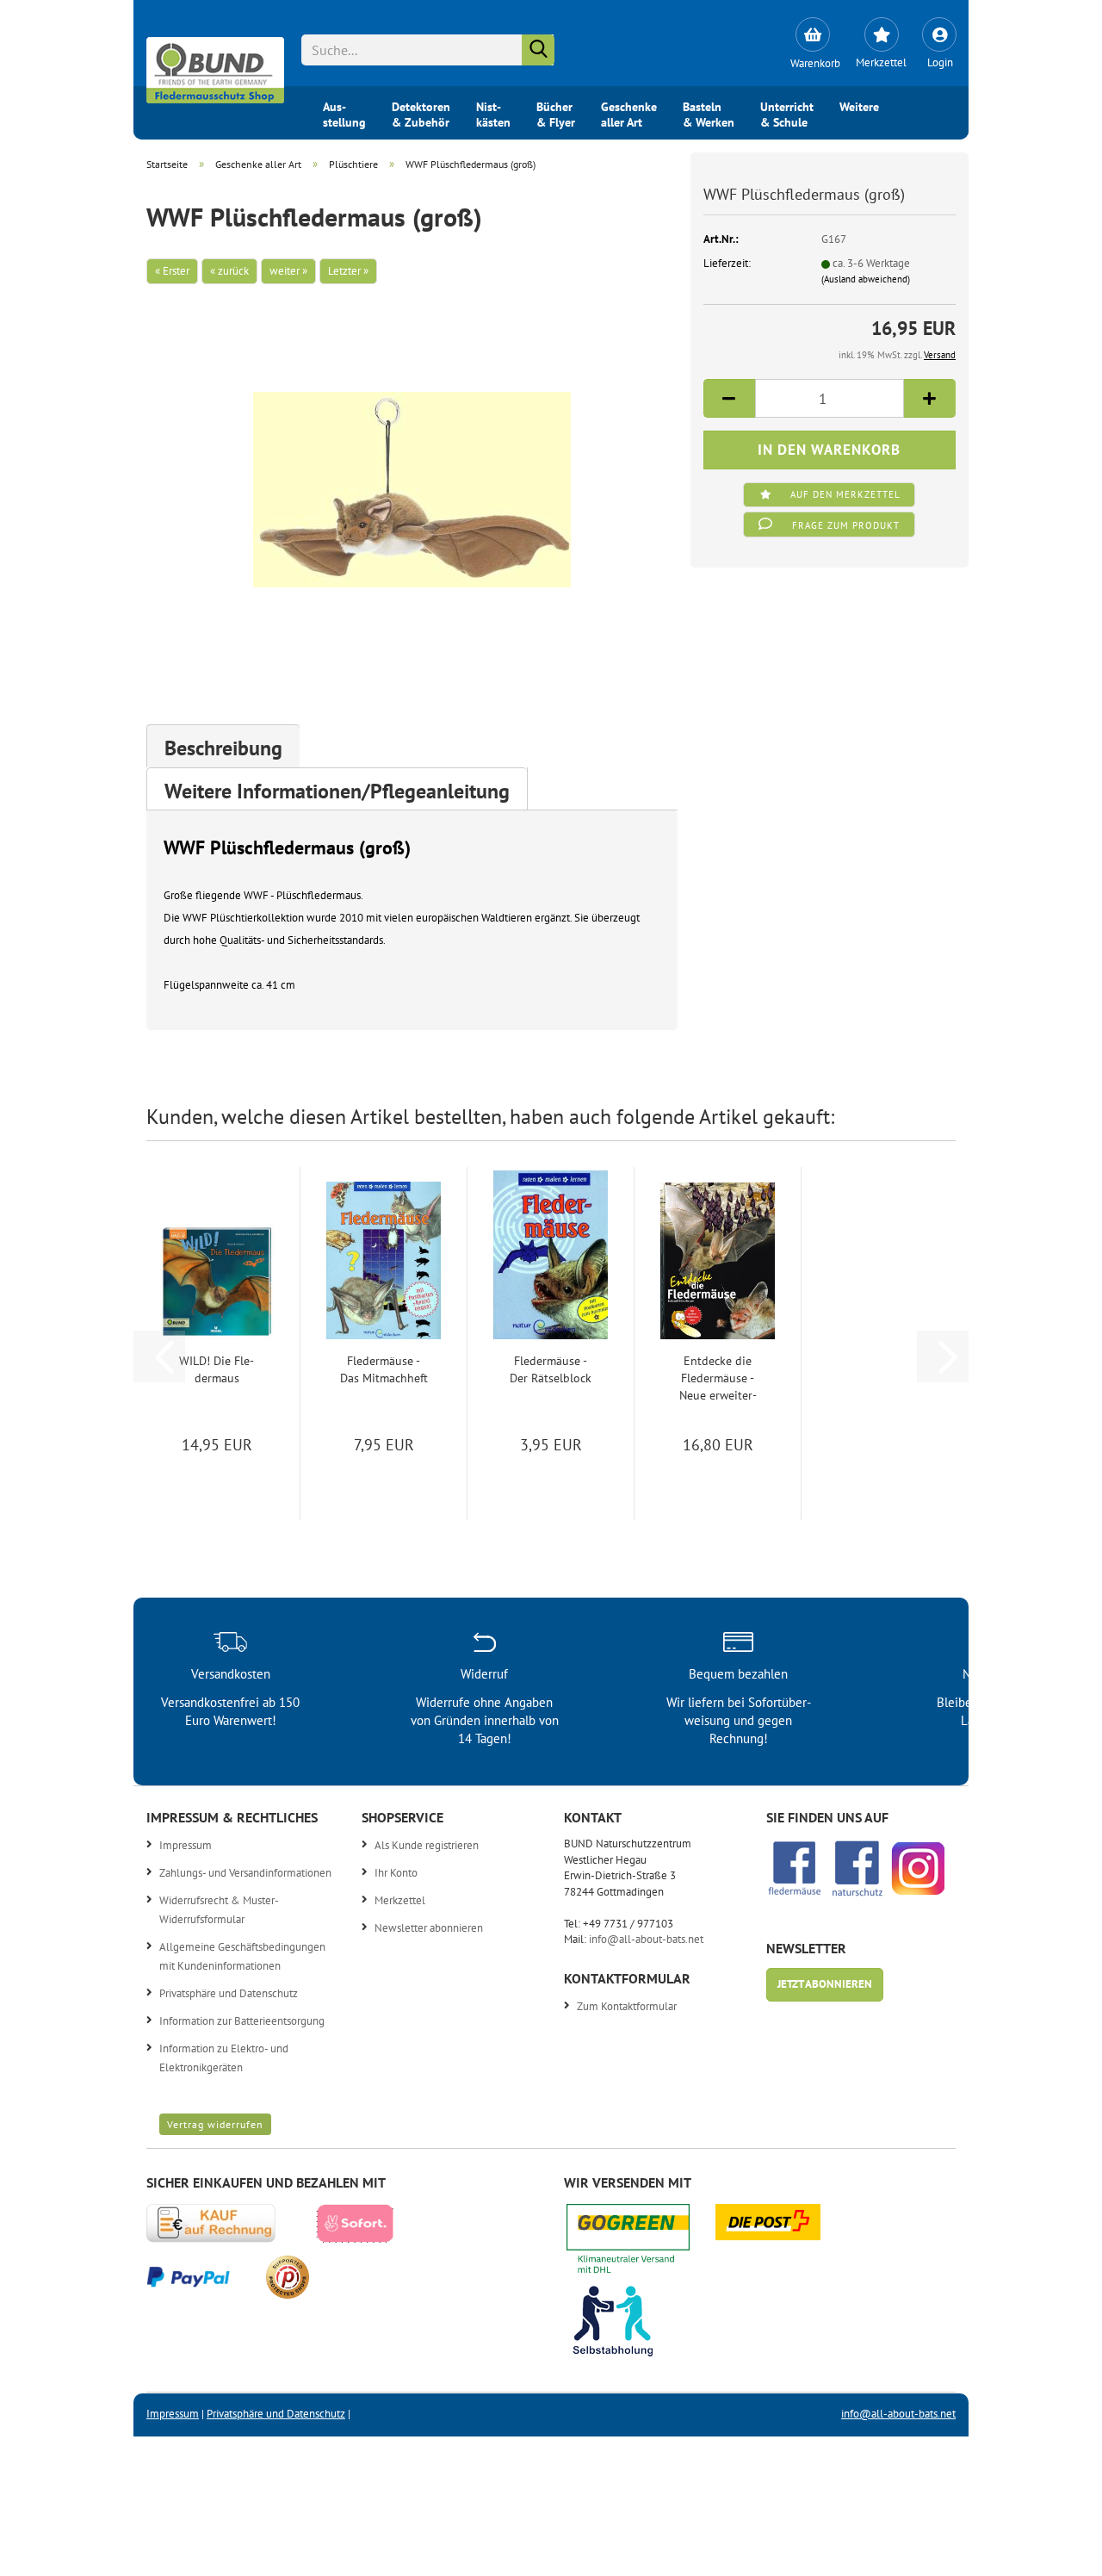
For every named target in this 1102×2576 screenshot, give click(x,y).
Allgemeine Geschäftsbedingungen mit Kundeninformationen (242, 1956)
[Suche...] (538, 50)
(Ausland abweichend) (866, 279)
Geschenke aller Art (629, 113)
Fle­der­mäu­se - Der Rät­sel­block (551, 1369)
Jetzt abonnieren (825, 1984)
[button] (729, 398)
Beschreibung (223, 748)
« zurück (229, 271)
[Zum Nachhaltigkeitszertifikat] (641, 2243)
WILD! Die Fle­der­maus (217, 1369)
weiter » (288, 271)
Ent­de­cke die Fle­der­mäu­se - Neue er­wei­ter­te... (718, 1378)
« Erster (172, 271)
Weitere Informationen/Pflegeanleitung (337, 791)
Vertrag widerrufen (215, 2124)
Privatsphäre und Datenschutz (229, 1993)
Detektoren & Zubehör (421, 113)
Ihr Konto (396, 1873)
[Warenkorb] (812, 34)
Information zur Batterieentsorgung (242, 2021)
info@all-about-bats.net (646, 1939)
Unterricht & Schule (787, 113)
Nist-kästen (493, 113)
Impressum (186, 1845)
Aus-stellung (344, 113)
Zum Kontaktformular (627, 2006)
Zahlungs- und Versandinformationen (245, 1873)
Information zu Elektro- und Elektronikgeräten (224, 2058)
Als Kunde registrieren (427, 1845)
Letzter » (348, 271)
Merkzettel (400, 1900)
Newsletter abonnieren (429, 1928)
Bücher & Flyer (556, 113)
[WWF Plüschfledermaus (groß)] (412, 477)
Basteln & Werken (709, 113)
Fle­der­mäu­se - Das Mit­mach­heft (384, 1369)
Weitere (859, 107)
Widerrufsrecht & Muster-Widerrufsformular (219, 1910)
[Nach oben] (1055, 2550)
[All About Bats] (215, 66)
